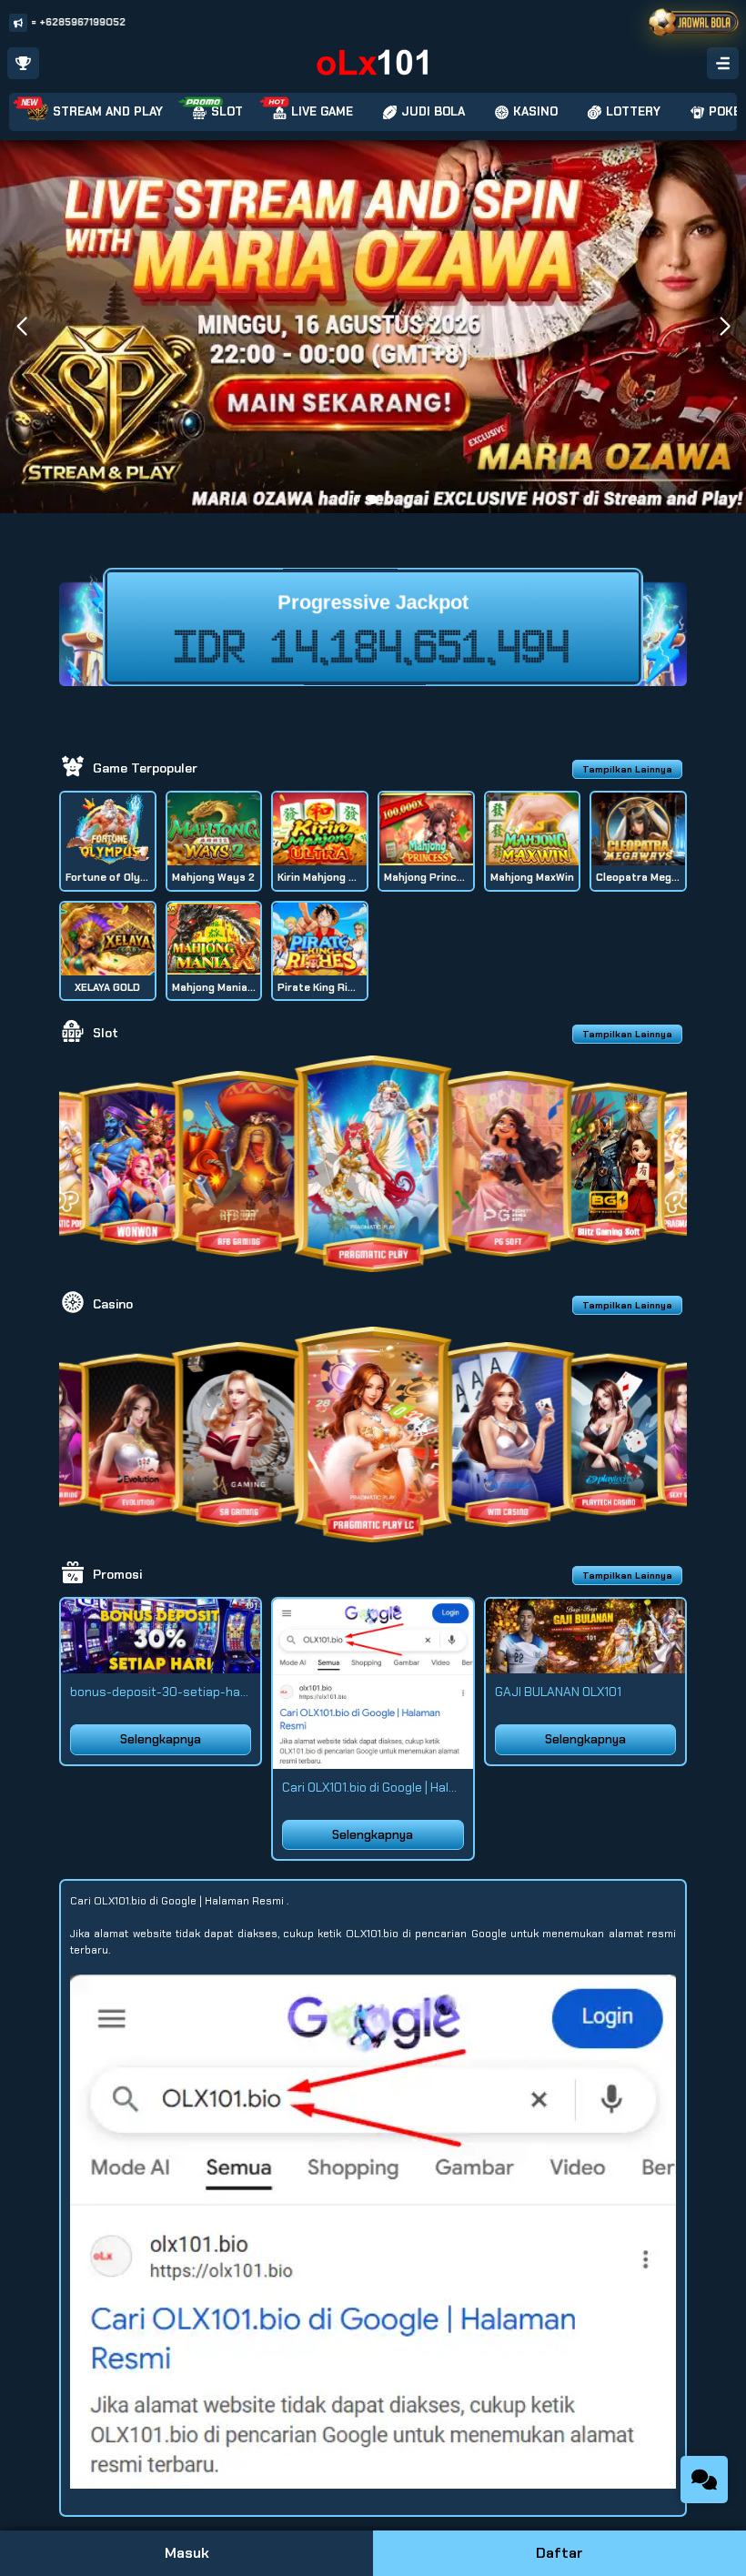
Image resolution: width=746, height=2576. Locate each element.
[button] (725, 327)
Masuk (187, 2553)
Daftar (559, 2553)
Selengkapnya (161, 1739)
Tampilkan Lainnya (627, 769)
